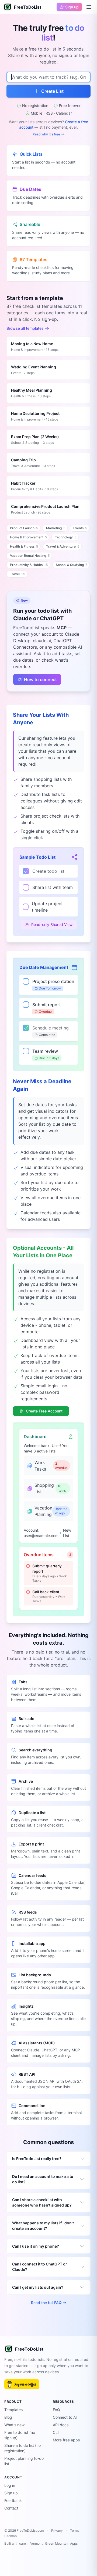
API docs (61, 2425)
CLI (56, 2432)
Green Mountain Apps (61, 2543)
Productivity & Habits (29, 565)
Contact (11, 2508)
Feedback (13, 2500)
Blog (8, 2417)
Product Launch (24, 528)
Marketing (56, 528)
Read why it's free (46, 134)
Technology (66, 537)
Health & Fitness (24, 546)
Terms (75, 2530)
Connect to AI (65, 2417)
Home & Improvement (28, 537)
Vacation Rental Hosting (30, 556)
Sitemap (11, 2536)
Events (80, 528)
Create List (52, 91)
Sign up (11, 2493)
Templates (13, 2410)
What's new (14, 2425)
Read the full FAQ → (49, 2303)
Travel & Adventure (63, 546)
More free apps (66, 2440)
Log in (10, 2485)
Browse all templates (25, 328)
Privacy (57, 2530)
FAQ (56, 2410)
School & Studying (72, 565)
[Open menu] (89, 7)
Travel (18, 574)
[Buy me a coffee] (22, 2384)
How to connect (40, 679)
